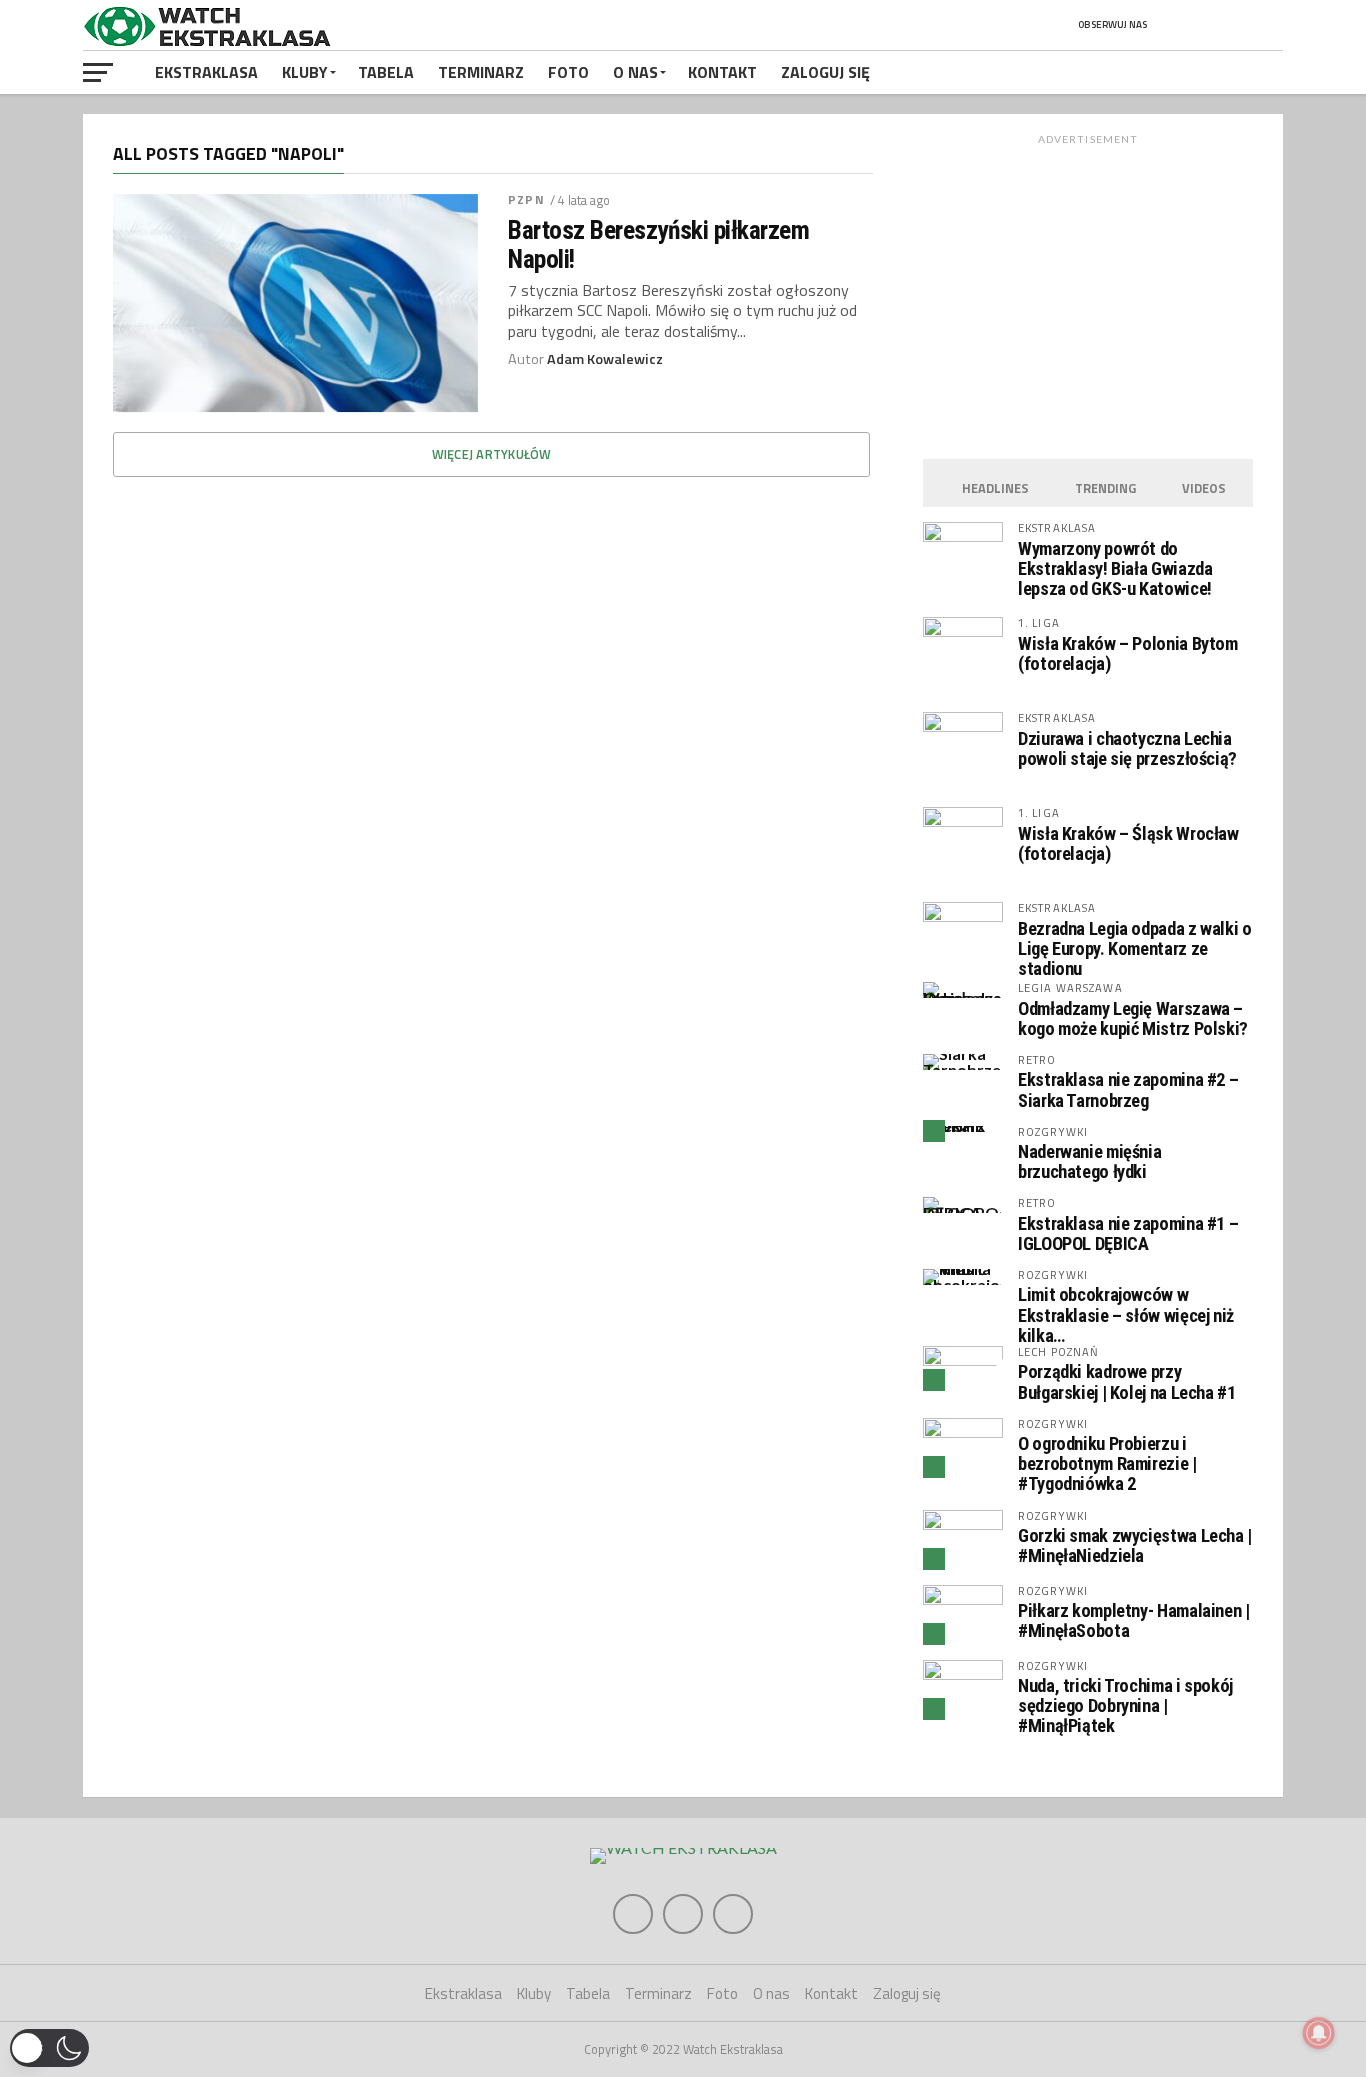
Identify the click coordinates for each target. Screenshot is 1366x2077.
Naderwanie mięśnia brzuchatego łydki (1089, 1161)
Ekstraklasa (206, 72)
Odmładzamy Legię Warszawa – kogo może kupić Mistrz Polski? (1133, 1018)
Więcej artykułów (492, 454)
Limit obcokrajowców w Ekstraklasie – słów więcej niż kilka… (1126, 1314)
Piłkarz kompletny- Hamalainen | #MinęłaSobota (1134, 1620)
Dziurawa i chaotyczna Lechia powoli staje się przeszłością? (1127, 748)
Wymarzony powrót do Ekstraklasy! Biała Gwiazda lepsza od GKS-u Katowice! (1115, 568)
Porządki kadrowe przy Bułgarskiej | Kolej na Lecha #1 (1127, 1381)
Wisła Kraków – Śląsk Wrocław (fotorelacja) (1128, 843)
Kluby (305, 72)
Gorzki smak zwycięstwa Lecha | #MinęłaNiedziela (1135, 1545)
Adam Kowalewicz (605, 359)
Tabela (386, 72)
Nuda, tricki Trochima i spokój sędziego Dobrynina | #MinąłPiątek (1125, 1705)
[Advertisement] (1088, 291)
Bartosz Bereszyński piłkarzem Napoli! (658, 244)
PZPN (526, 199)
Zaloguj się (825, 72)
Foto (568, 72)
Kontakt (722, 72)
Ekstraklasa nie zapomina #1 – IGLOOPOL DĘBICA (1128, 1233)
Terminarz (481, 72)
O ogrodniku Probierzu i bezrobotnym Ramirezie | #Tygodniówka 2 (1107, 1463)
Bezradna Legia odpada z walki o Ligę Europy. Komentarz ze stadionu (1135, 948)
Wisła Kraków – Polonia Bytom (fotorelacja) (1128, 653)
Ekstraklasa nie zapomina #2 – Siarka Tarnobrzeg (1128, 1089)
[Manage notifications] (1319, 2033)
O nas (635, 72)
